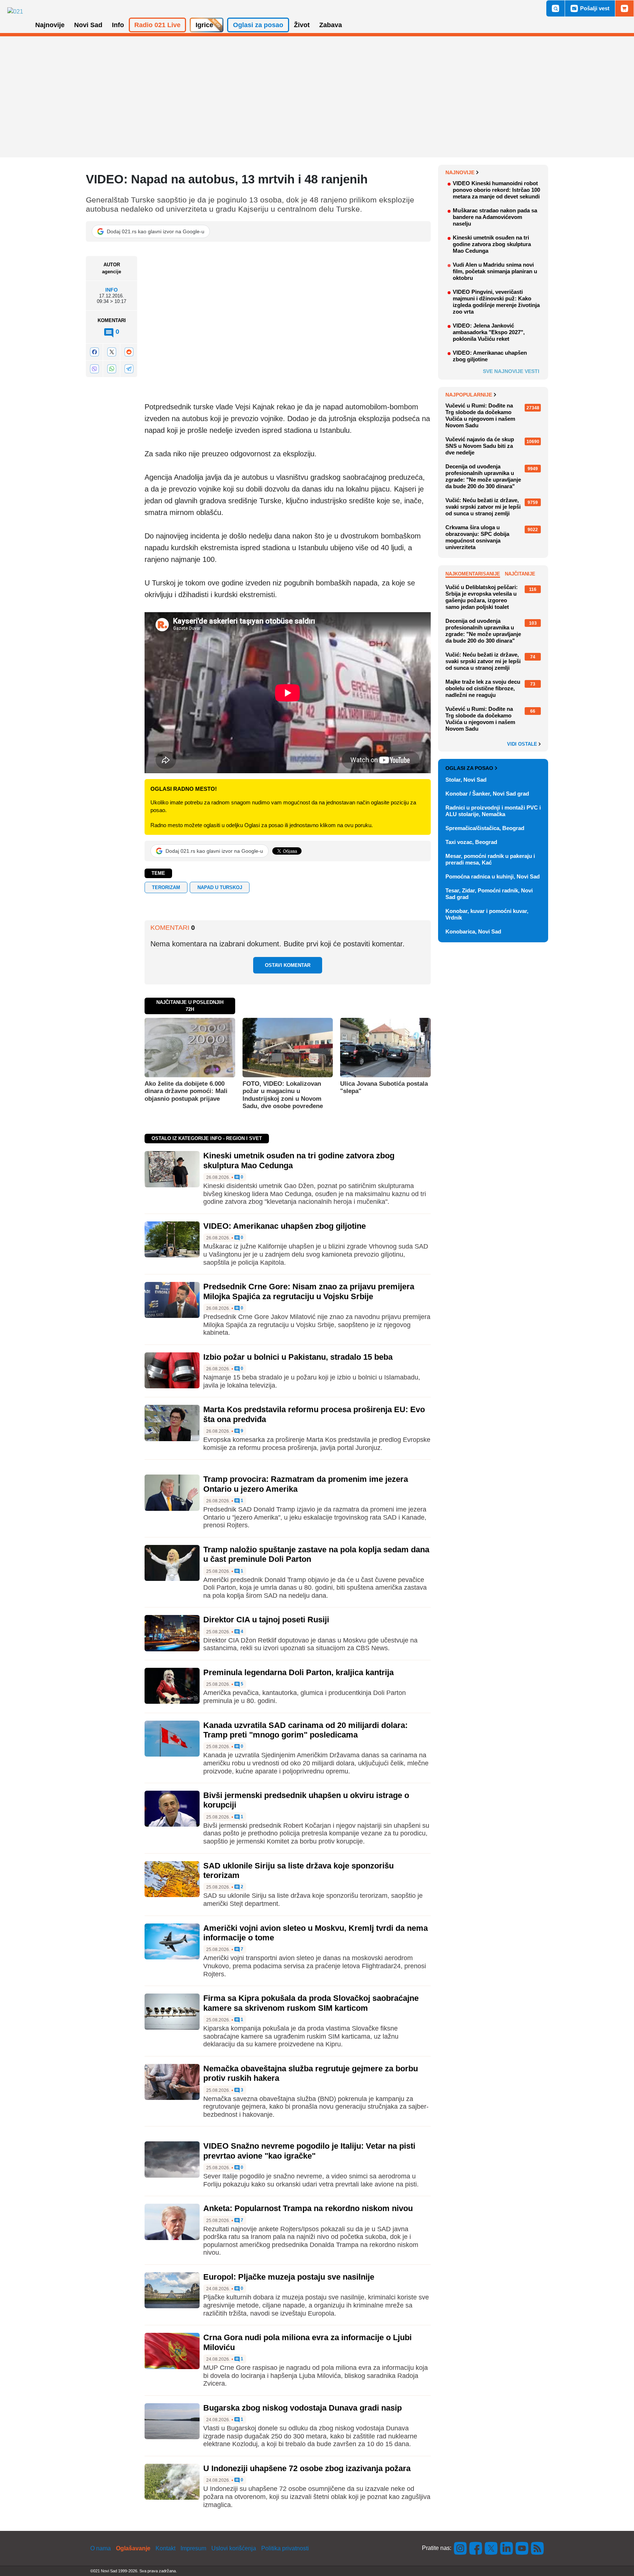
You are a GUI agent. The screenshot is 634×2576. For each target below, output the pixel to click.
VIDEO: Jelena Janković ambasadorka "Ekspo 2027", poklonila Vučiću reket (489, 332)
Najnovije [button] (50, 25)
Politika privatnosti (285, 2548)
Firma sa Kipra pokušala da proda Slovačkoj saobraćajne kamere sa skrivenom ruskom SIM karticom (311, 2003)
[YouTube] (522, 2548)
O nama (101, 2548)
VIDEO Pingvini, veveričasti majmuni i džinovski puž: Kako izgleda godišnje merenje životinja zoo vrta (496, 302)
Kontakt (165, 2548)
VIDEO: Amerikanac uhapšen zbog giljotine (285, 1226)
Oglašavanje (133, 2548)
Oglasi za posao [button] (258, 25)
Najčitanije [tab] (520, 574)
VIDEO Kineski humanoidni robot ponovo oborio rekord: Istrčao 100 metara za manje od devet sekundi (496, 190)
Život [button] (302, 25)
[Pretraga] (555, 8)
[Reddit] (129, 352)
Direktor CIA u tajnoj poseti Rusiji (266, 1620)
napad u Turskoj (220, 887)
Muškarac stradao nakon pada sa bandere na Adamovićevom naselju (495, 217)
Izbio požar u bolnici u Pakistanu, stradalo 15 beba (298, 1357)
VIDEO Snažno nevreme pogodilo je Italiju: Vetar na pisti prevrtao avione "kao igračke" (309, 2151)
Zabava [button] (331, 25)
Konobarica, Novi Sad (473, 931)
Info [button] (118, 25)
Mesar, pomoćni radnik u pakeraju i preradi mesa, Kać (490, 859)
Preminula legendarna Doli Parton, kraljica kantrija (298, 1672)
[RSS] (537, 2548)
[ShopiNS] (624, 8)
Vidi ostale (523, 744)
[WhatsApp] (112, 369)
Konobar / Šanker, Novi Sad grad (487, 794)
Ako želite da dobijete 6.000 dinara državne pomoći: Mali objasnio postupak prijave (186, 1091)
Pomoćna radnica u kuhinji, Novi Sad (493, 876)
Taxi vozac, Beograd (471, 842)
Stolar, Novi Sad (466, 780)
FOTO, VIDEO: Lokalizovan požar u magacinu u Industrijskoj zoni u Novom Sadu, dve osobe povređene (283, 1095)
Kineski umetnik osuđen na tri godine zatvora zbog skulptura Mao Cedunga (492, 244)
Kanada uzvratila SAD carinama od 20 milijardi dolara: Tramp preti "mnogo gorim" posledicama (305, 1730)
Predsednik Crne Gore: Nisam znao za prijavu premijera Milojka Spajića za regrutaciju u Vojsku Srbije (309, 1291)
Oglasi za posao (469, 768)
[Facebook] (94, 352)
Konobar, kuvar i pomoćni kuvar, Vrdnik (487, 914)
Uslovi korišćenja (234, 2548)
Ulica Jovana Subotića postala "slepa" (384, 1087)
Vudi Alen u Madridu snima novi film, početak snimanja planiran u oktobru (495, 271)
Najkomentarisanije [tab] (473, 574)
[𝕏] (112, 352)
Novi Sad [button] (88, 25)
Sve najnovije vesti (511, 371)
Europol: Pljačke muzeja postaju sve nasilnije (289, 2277)
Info (112, 290)
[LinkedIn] (507, 2548)
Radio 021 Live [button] (157, 25)
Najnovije (460, 172)
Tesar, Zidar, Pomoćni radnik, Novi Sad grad (489, 894)
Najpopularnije (469, 395)
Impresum (193, 2548)
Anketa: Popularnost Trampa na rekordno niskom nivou (308, 2208)
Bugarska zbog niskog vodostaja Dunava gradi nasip (303, 2408)
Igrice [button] (204, 25)
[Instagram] (460, 2548)
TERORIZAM (166, 887)
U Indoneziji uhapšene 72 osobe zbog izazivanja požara (307, 2468)
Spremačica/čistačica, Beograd (485, 828)
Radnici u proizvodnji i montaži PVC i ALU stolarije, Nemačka (493, 811)
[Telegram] (129, 369)
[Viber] (94, 369)
